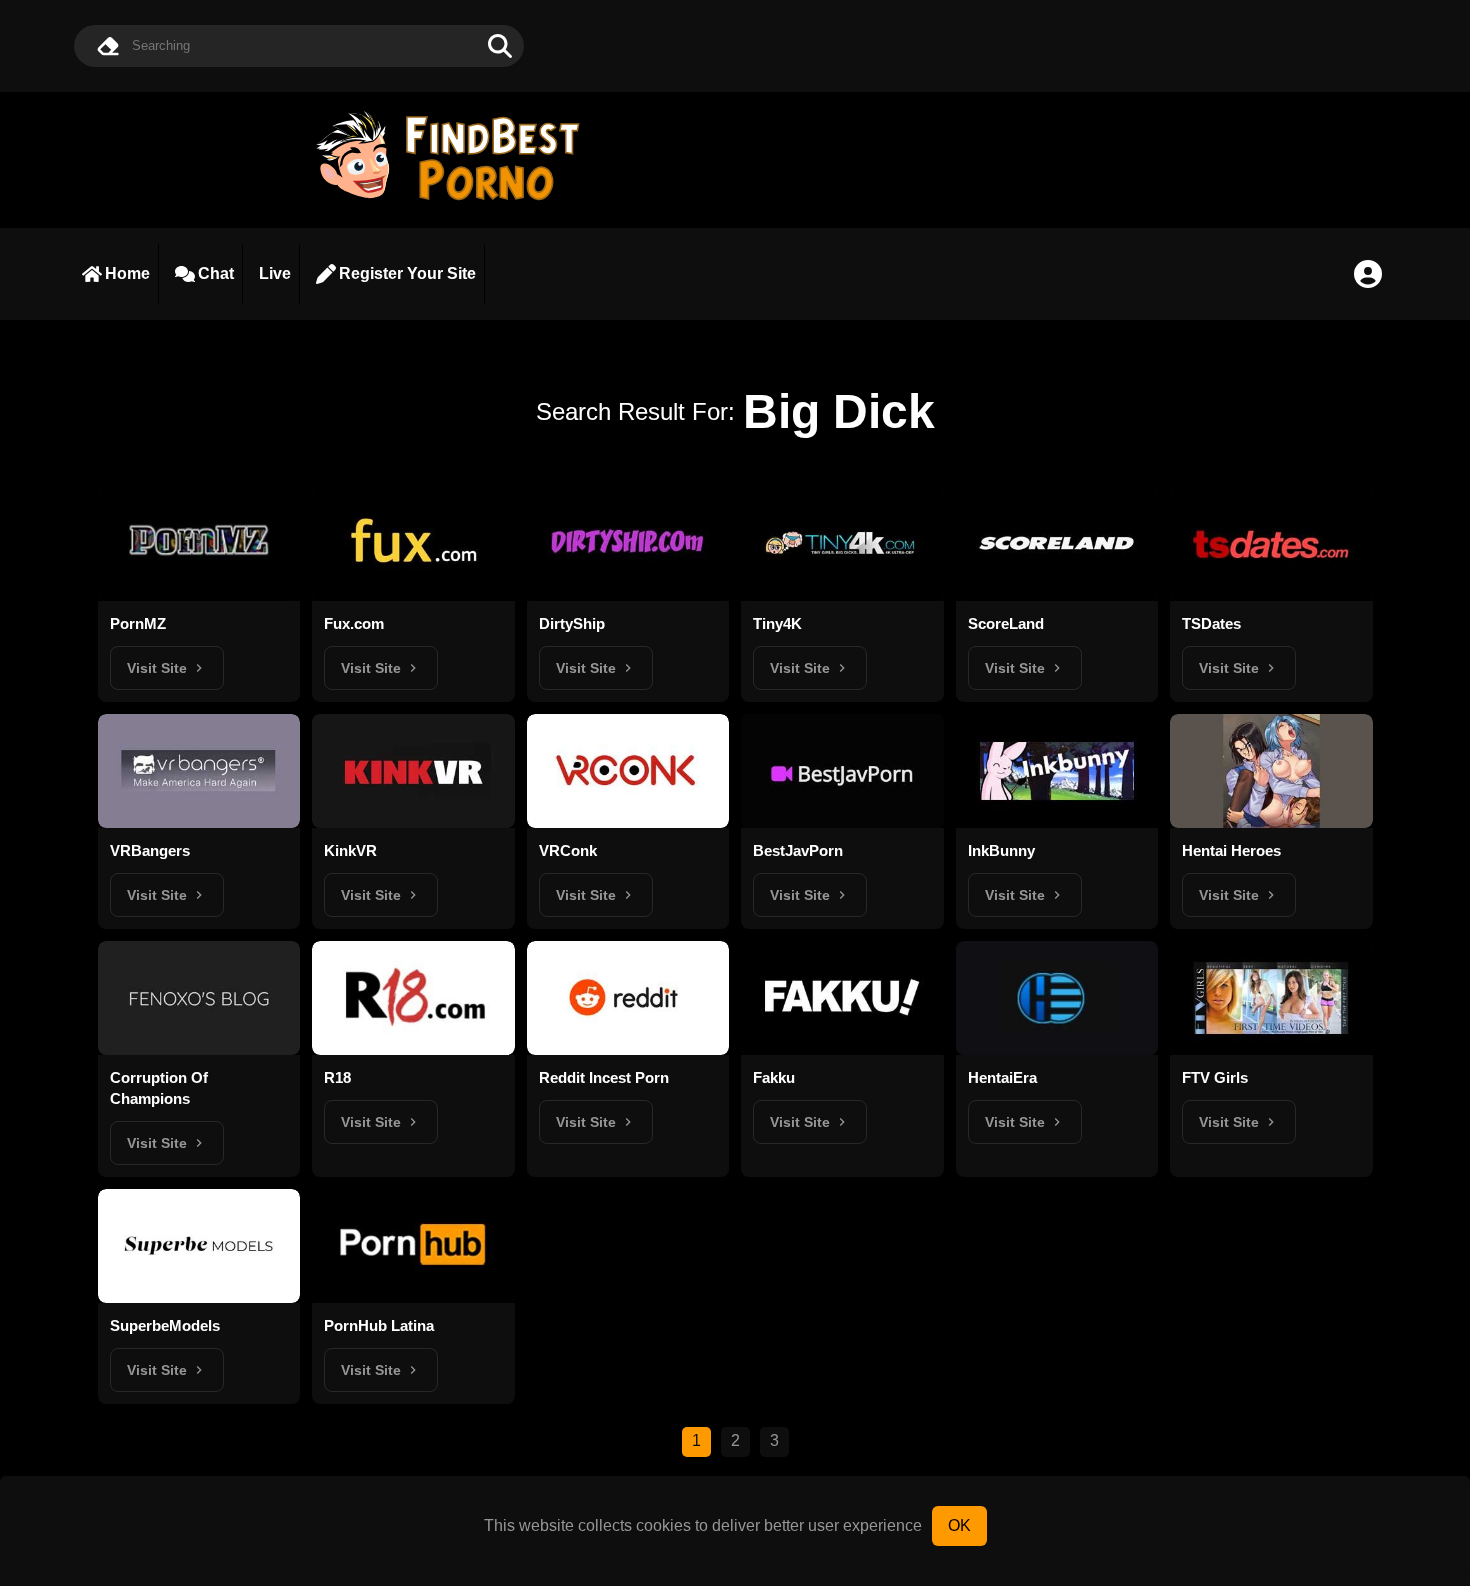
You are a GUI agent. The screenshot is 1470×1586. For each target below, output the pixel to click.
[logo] (457, 202)
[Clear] (108, 46)
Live (275, 273)
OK (959, 1525)
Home (127, 273)
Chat (216, 273)
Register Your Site (407, 273)
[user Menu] (1368, 274)
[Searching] (500, 46)
